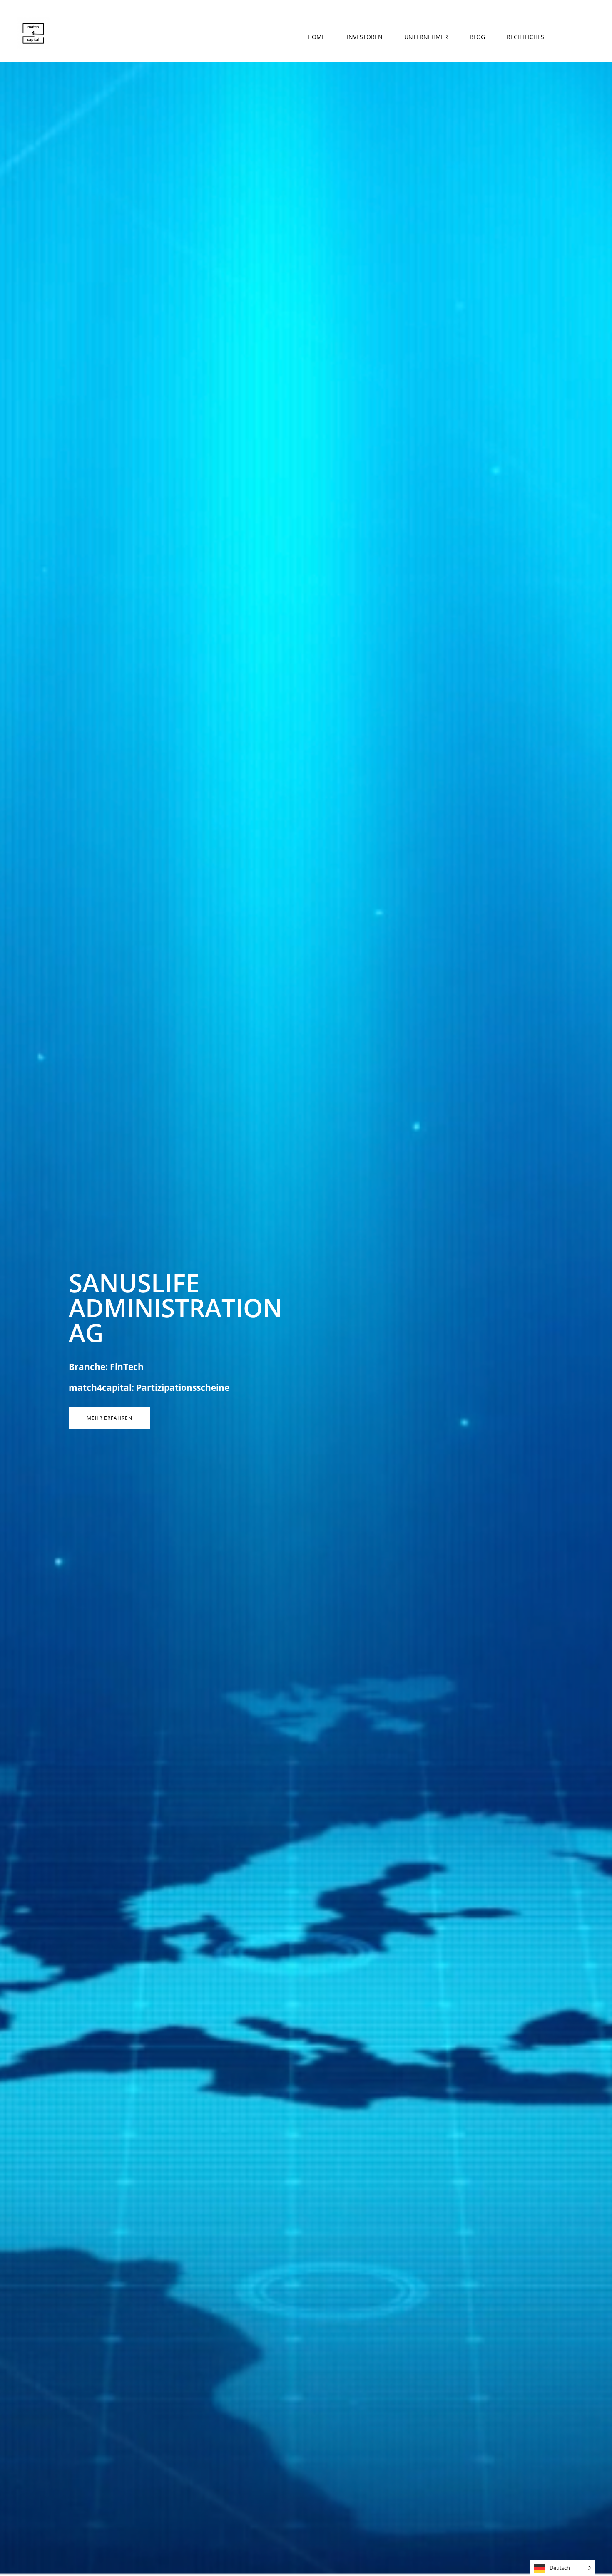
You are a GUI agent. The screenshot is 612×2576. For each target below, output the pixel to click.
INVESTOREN (365, 37)
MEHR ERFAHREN (109, 1418)
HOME (316, 37)
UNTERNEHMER (426, 37)
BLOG (477, 37)
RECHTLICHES (525, 37)
